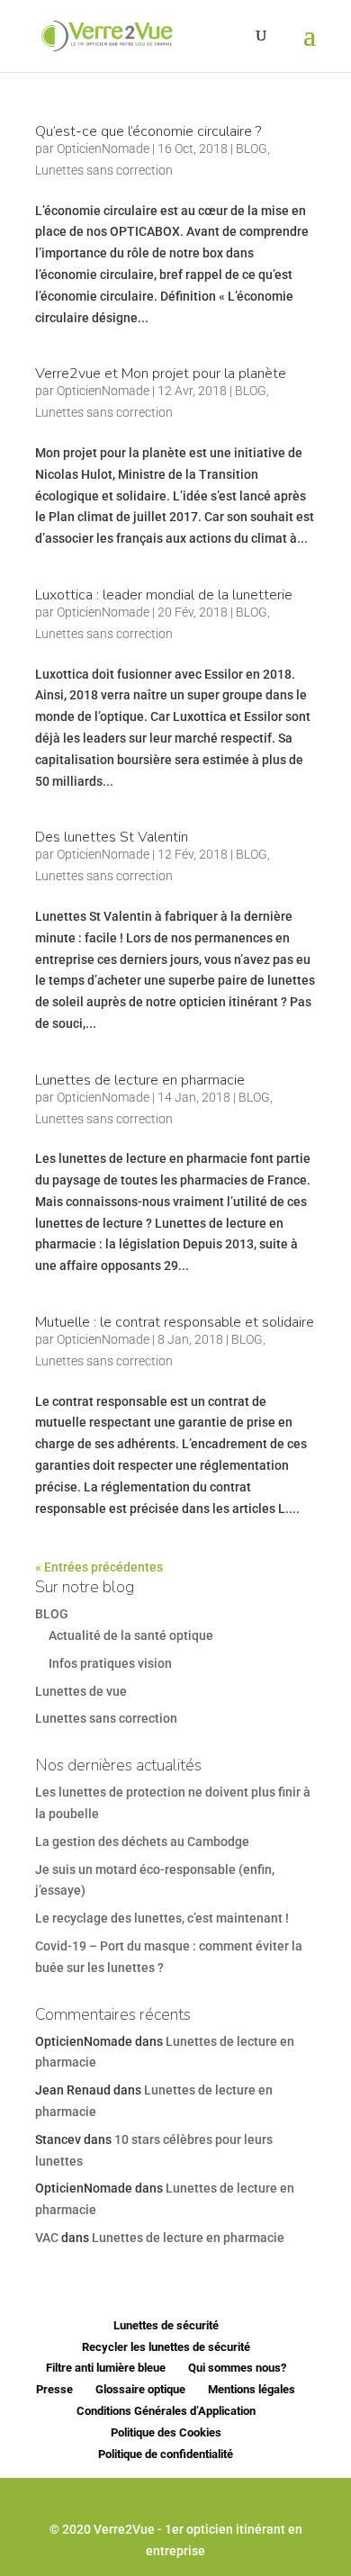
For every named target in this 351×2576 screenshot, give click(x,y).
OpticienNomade (103, 149)
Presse (54, 2389)
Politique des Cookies (166, 2432)
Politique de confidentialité (166, 2454)
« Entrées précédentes (99, 1567)
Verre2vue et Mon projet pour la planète (161, 374)
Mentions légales (252, 2389)
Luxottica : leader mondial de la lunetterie (164, 595)
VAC (47, 2238)
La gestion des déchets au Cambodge (142, 1842)
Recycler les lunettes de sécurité (166, 2347)
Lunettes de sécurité (166, 2325)
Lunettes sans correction (104, 170)
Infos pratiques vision (110, 1663)
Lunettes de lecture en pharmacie (140, 1080)
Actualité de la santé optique (131, 1635)
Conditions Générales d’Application (166, 2411)
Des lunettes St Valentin (112, 837)
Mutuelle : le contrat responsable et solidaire (175, 1322)
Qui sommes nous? (237, 2368)
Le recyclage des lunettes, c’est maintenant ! (162, 1918)
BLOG (252, 149)
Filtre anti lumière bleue (106, 2368)
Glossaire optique (140, 2389)
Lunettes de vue (81, 1691)
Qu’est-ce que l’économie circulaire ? (148, 131)
